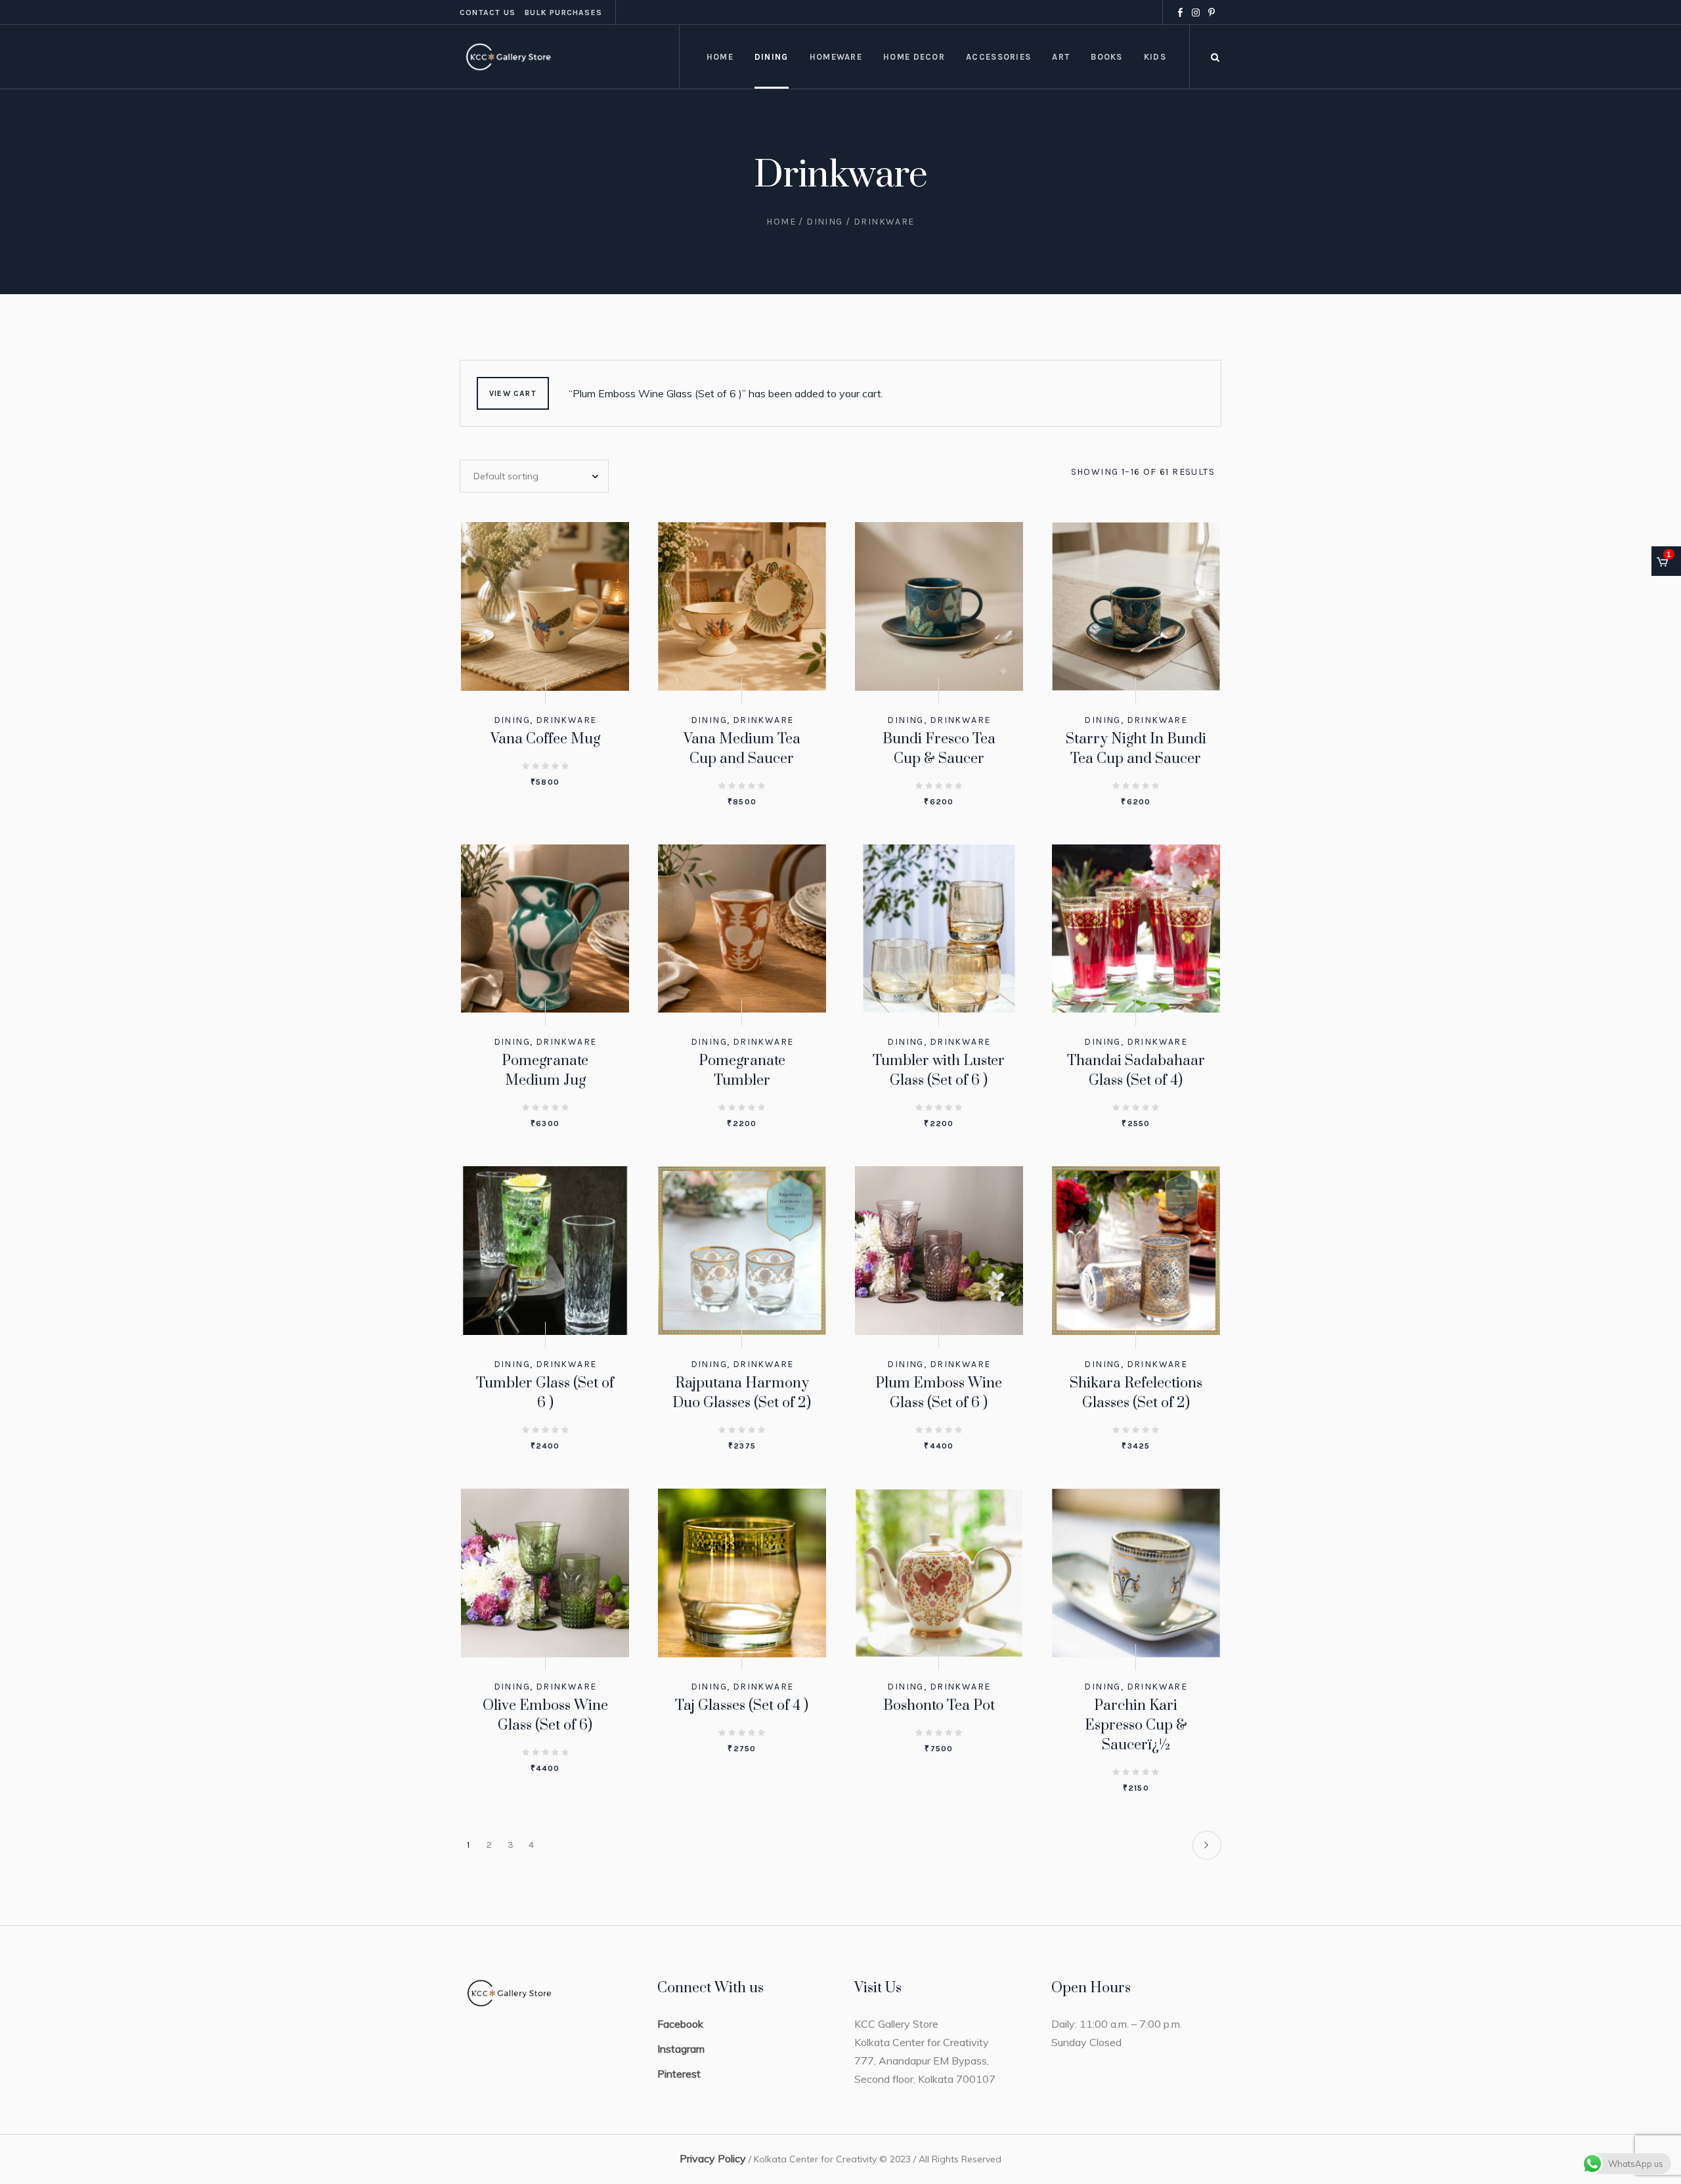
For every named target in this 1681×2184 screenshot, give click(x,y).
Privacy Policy (713, 2158)
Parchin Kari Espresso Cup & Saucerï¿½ (1136, 1725)
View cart (513, 393)
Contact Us (488, 12)
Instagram (681, 2049)
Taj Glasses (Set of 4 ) (742, 1706)
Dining (824, 222)
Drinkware (566, 720)
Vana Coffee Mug (545, 739)
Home (781, 222)
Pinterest (679, 2074)
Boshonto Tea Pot (939, 1706)
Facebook (680, 2024)
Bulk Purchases (563, 12)
